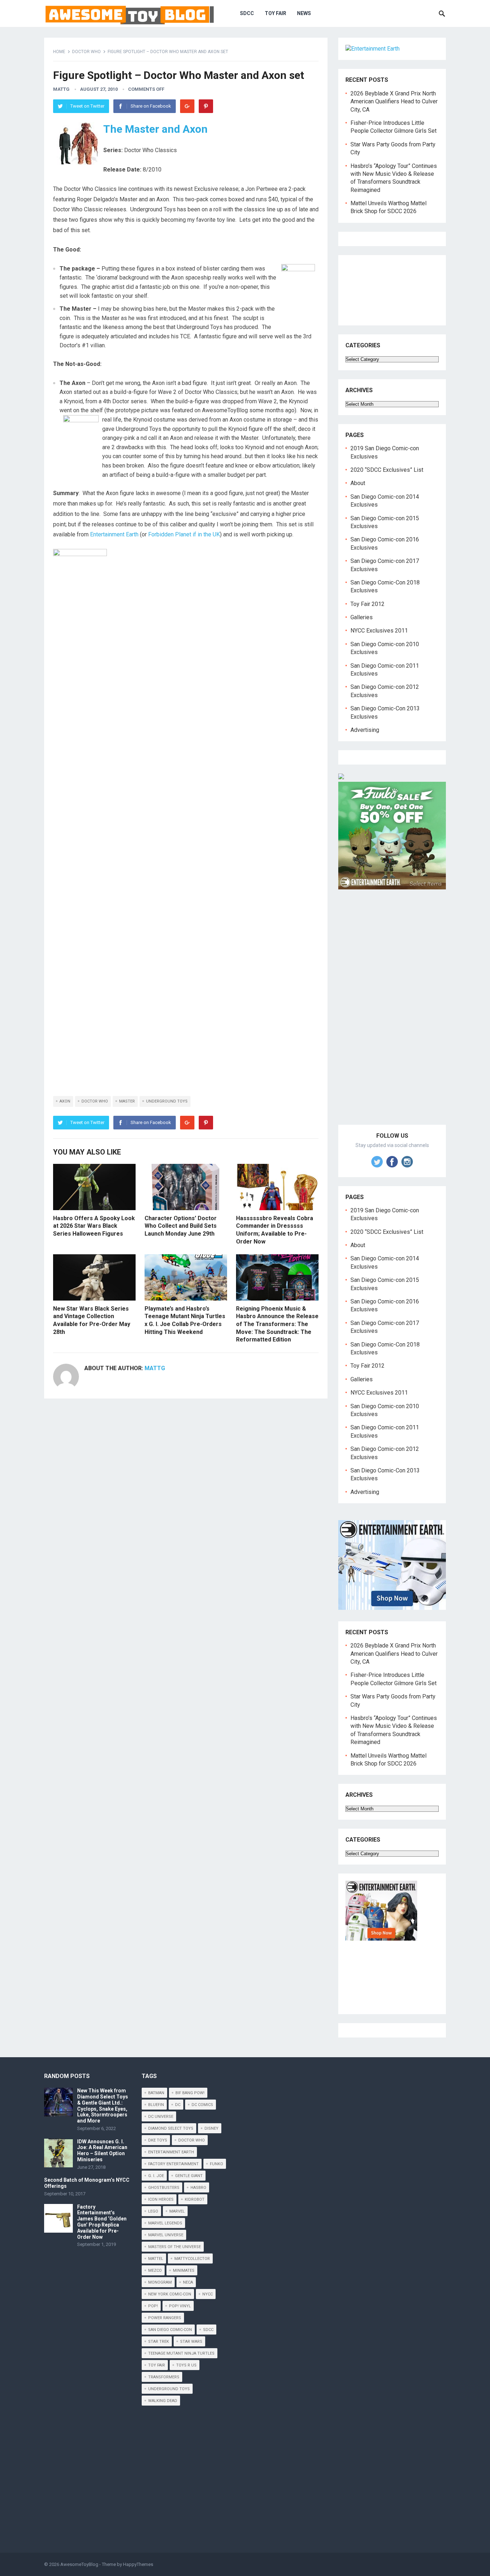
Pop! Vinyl (180, 2306)
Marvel (177, 2211)
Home (59, 52)
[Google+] (187, 106)
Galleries (362, 617)
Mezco (155, 2271)
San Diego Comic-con (170, 2330)
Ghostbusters (164, 2188)
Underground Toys (167, 1101)
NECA (188, 2282)
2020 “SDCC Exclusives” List (387, 470)
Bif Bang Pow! (190, 2093)
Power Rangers (165, 2318)
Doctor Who (86, 52)
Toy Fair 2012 (367, 604)
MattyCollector (192, 2259)
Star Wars (191, 2342)
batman (156, 2093)
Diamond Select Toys (171, 2128)
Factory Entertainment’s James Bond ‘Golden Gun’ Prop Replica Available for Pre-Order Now (102, 2222)
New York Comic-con (170, 2294)
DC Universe (161, 2117)
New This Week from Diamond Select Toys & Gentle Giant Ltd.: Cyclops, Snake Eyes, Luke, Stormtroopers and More (103, 2106)
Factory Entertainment (173, 2164)
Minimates (184, 2271)
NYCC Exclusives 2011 (379, 631)
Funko (216, 2164)
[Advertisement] (392, 1015)
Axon (65, 1101)
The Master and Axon (156, 129)
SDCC (247, 13)
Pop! (153, 2306)
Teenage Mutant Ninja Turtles (181, 2353)
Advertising (365, 730)
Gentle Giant (189, 2176)
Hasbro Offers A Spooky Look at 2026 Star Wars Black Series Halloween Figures (94, 1226)
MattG (61, 89)
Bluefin (156, 2105)
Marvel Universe (166, 2235)
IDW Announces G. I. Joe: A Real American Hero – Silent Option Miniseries (102, 2150)
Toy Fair (275, 13)
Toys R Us (186, 2365)
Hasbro (198, 2188)
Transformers (164, 2377)
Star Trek (159, 2342)
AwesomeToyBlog (79, 2564)
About (358, 483)
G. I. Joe (156, 2176)
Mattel (156, 2259)
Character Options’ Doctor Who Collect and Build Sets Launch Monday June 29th (181, 1226)
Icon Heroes (161, 2199)
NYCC (208, 2294)
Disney (211, 2128)
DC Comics (202, 2105)
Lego (153, 2211)
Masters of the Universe (175, 2247)
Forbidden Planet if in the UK (184, 534)
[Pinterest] (206, 106)
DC (178, 2105)
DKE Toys (158, 2140)
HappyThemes (138, 2564)
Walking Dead (163, 2401)
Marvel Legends (165, 2223)
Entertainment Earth (114, 534)
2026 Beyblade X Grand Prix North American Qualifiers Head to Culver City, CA (394, 102)
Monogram (160, 2282)
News (304, 13)
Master (127, 1101)
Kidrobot (195, 2199)
